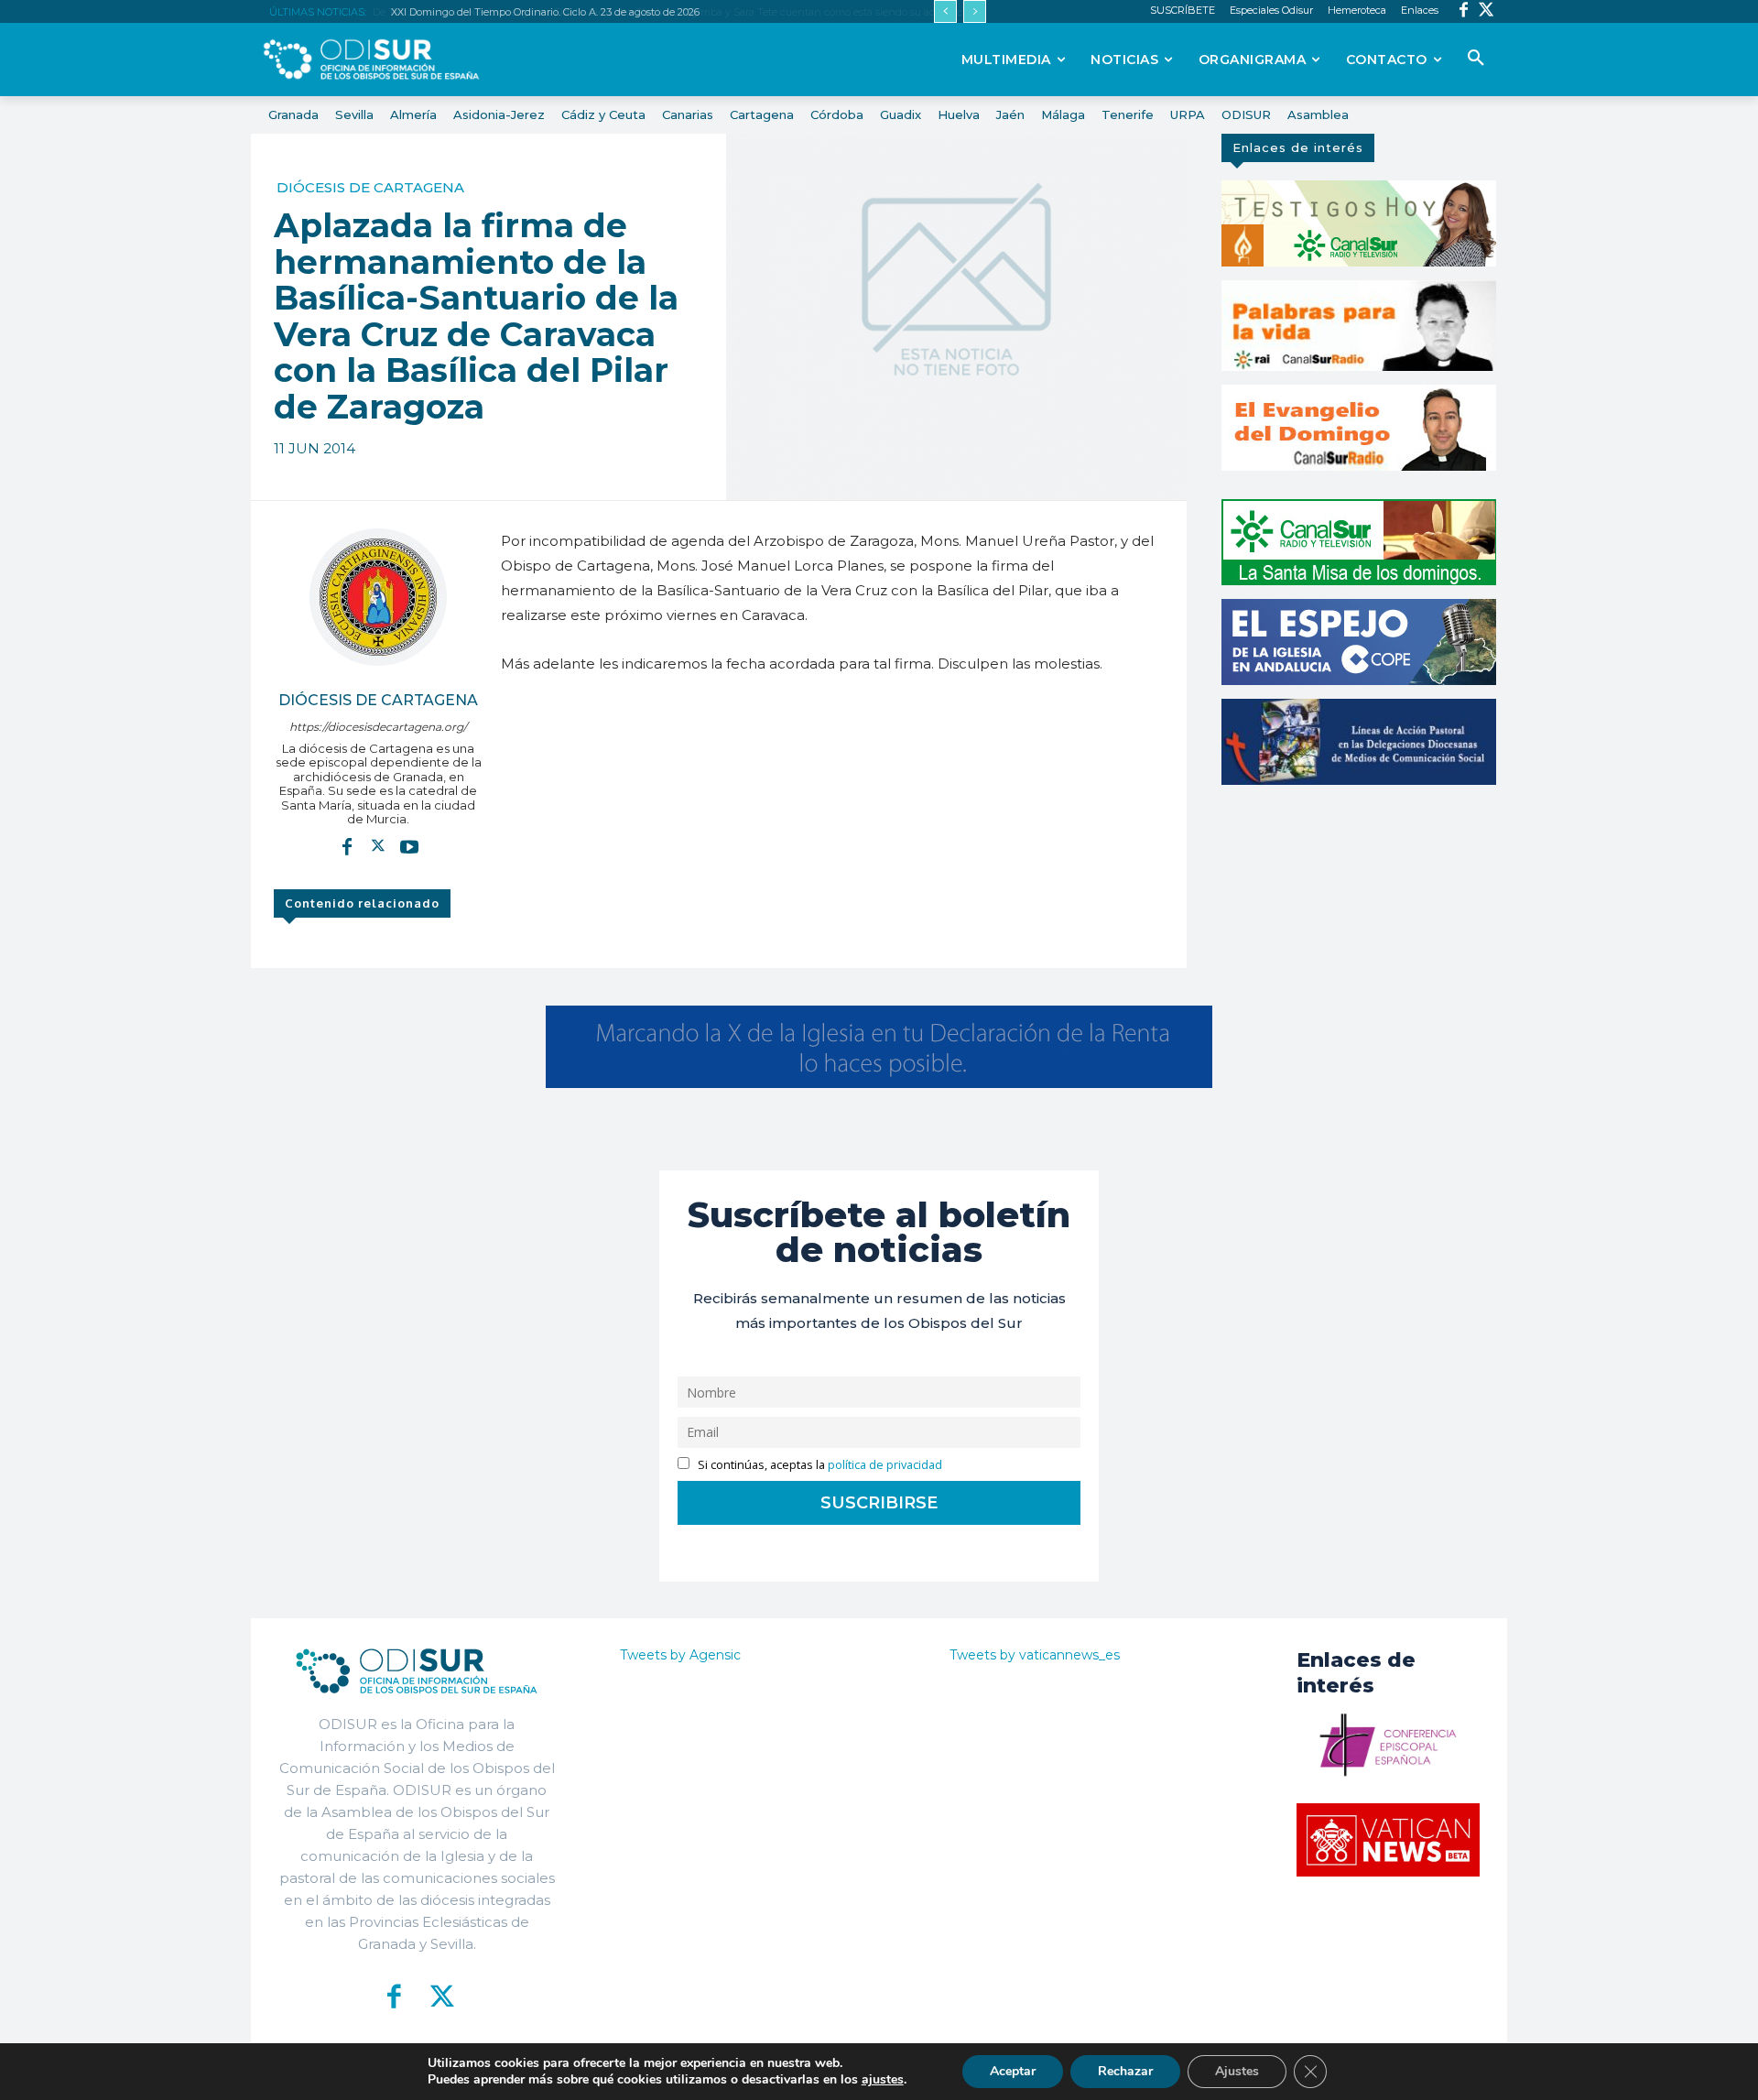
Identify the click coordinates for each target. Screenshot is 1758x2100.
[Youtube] (409, 846)
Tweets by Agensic (680, 1655)
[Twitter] (1487, 11)
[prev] (945, 11)
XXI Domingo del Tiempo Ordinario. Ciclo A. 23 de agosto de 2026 (543, 12)
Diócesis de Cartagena (370, 187)
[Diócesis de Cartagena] (378, 597)
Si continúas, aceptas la (819, 1465)
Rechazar (1125, 2071)
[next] (975, 11)
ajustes (883, 2080)
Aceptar (1013, 2071)
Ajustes (1237, 2071)
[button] (1476, 59)
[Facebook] (1464, 11)
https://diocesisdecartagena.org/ (378, 727)
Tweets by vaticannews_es (1035, 1655)
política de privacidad (885, 1465)
